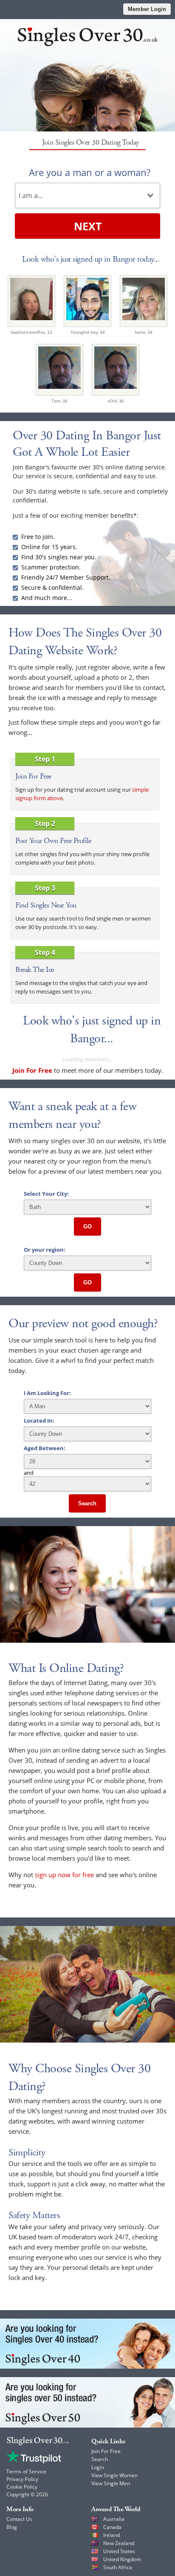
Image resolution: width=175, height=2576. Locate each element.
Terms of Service (26, 2471)
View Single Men (111, 2483)
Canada (112, 2527)
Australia (114, 2519)
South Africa (118, 2567)
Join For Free (106, 2451)
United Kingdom (122, 2559)
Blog (12, 2527)
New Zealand (119, 2543)
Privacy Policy (22, 2479)
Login (98, 2467)
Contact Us (19, 2519)
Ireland (111, 2535)
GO (87, 1227)
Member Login (147, 9)
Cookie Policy (22, 2487)
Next (88, 226)
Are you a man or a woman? (90, 172)
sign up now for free (64, 1875)
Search (87, 1503)
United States (119, 2551)
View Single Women (114, 2475)
